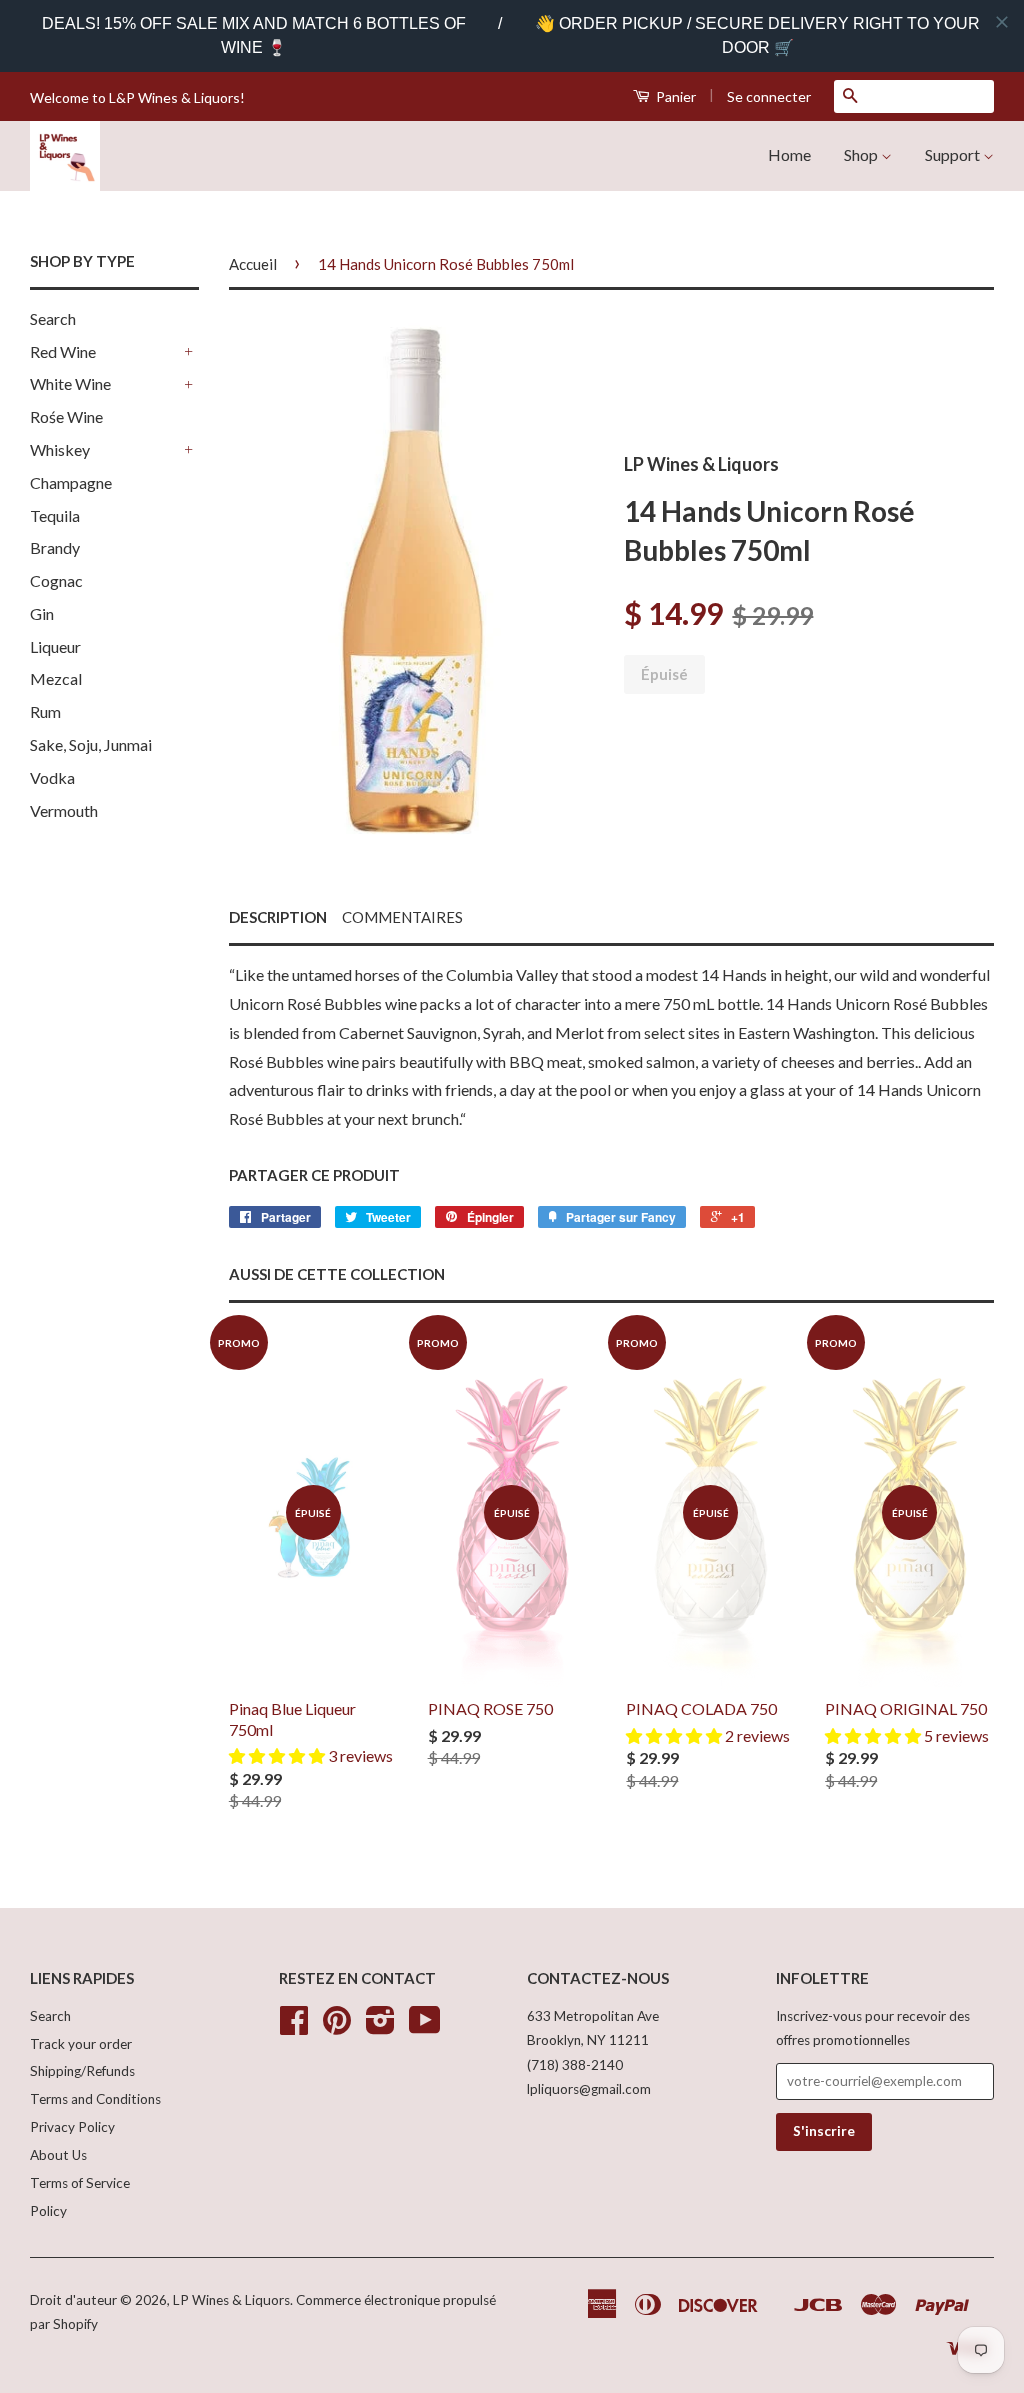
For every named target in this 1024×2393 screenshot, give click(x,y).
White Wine (70, 383)
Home (789, 154)
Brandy (55, 547)
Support (954, 154)
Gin (42, 613)
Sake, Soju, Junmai (91, 744)
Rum (45, 711)
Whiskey (60, 449)
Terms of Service (80, 2183)
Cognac (56, 580)
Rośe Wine (66, 416)
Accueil (253, 264)
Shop (862, 154)
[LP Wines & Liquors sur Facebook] (294, 2027)
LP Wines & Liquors (231, 2300)
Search (53, 318)
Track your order (81, 2044)
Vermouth (64, 810)
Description (278, 917)
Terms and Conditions (95, 2099)
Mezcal (56, 678)
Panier (674, 96)
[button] (278, 1755)
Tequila (55, 515)
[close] (1002, 22)
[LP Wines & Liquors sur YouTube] (425, 2027)
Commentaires (402, 917)
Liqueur (55, 646)
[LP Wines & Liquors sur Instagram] (380, 2027)
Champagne (71, 482)
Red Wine (63, 351)
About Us (58, 2155)
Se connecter (769, 96)
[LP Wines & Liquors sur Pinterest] (337, 2027)
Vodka (52, 777)
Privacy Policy (72, 2127)
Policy (48, 2211)
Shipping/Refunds (82, 2071)
